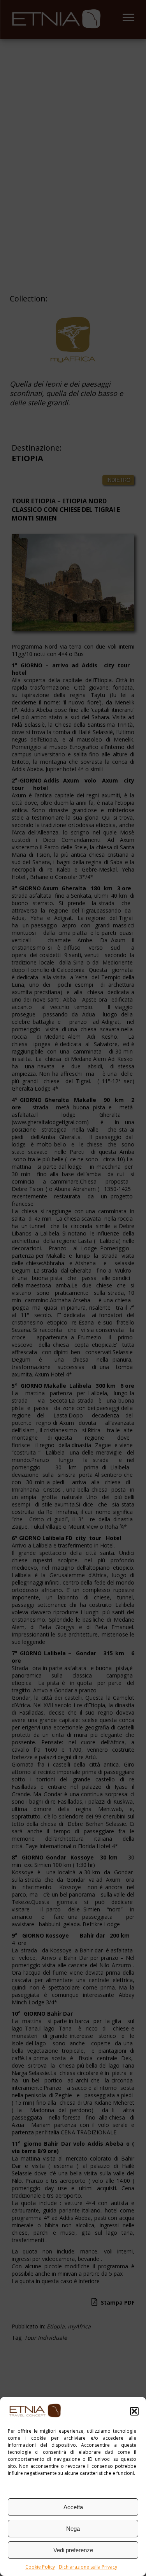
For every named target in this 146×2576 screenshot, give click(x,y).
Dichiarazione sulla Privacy (88, 2567)
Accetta (73, 2507)
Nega (73, 2529)
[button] (134, 2411)
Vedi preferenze (73, 2550)
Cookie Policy (40, 2567)
